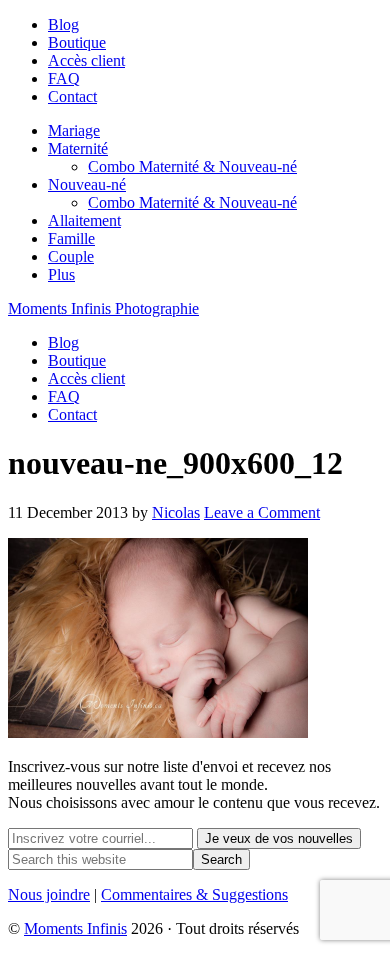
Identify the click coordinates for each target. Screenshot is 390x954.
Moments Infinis (75, 928)
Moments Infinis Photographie (103, 308)
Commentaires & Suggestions (194, 894)
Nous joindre (49, 894)
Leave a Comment (262, 512)
